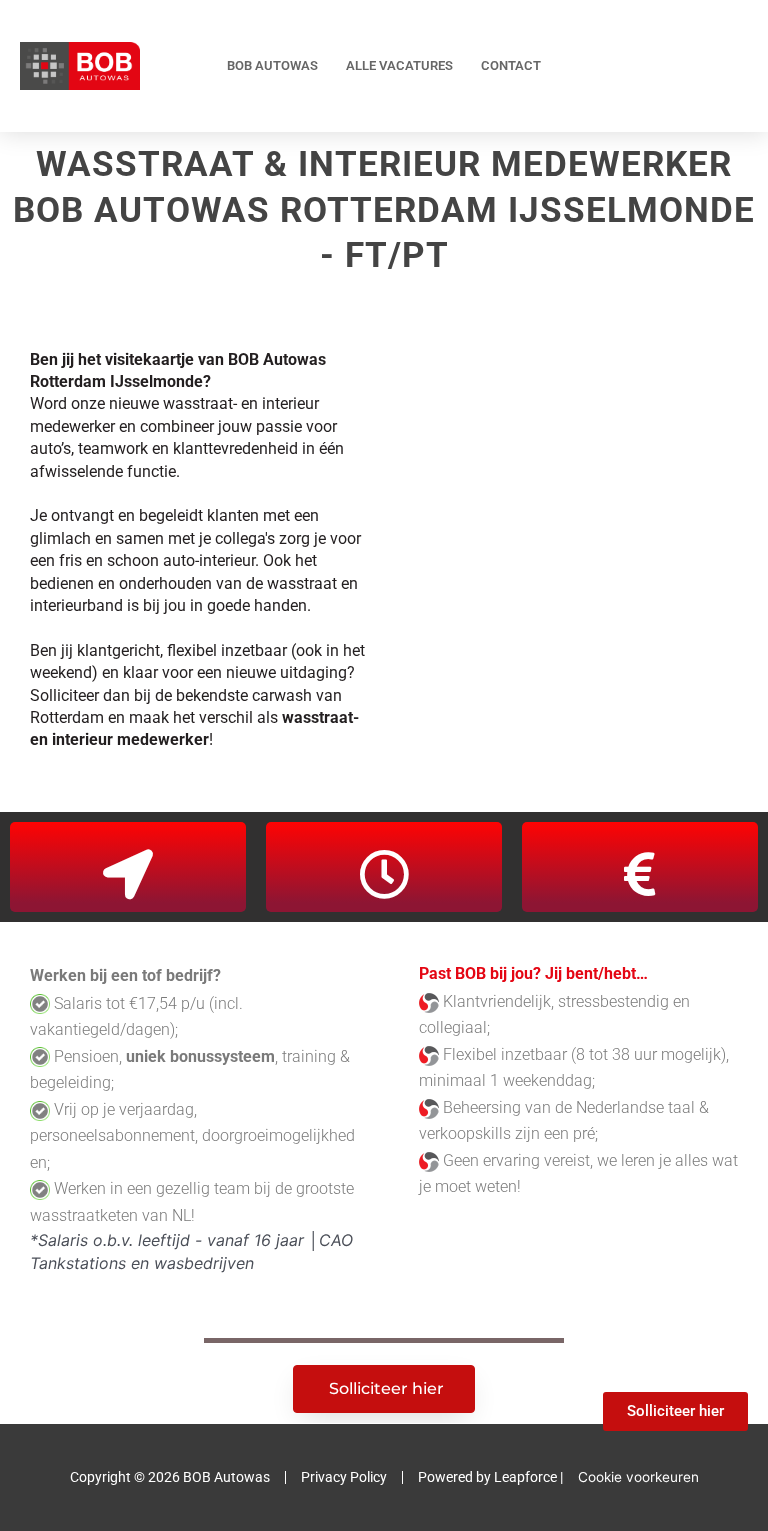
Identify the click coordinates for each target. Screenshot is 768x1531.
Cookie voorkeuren (638, 1477)
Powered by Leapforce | (490, 1477)
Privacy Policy (344, 1477)
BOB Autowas (272, 65)
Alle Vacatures (399, 65)
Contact (511, 65)
